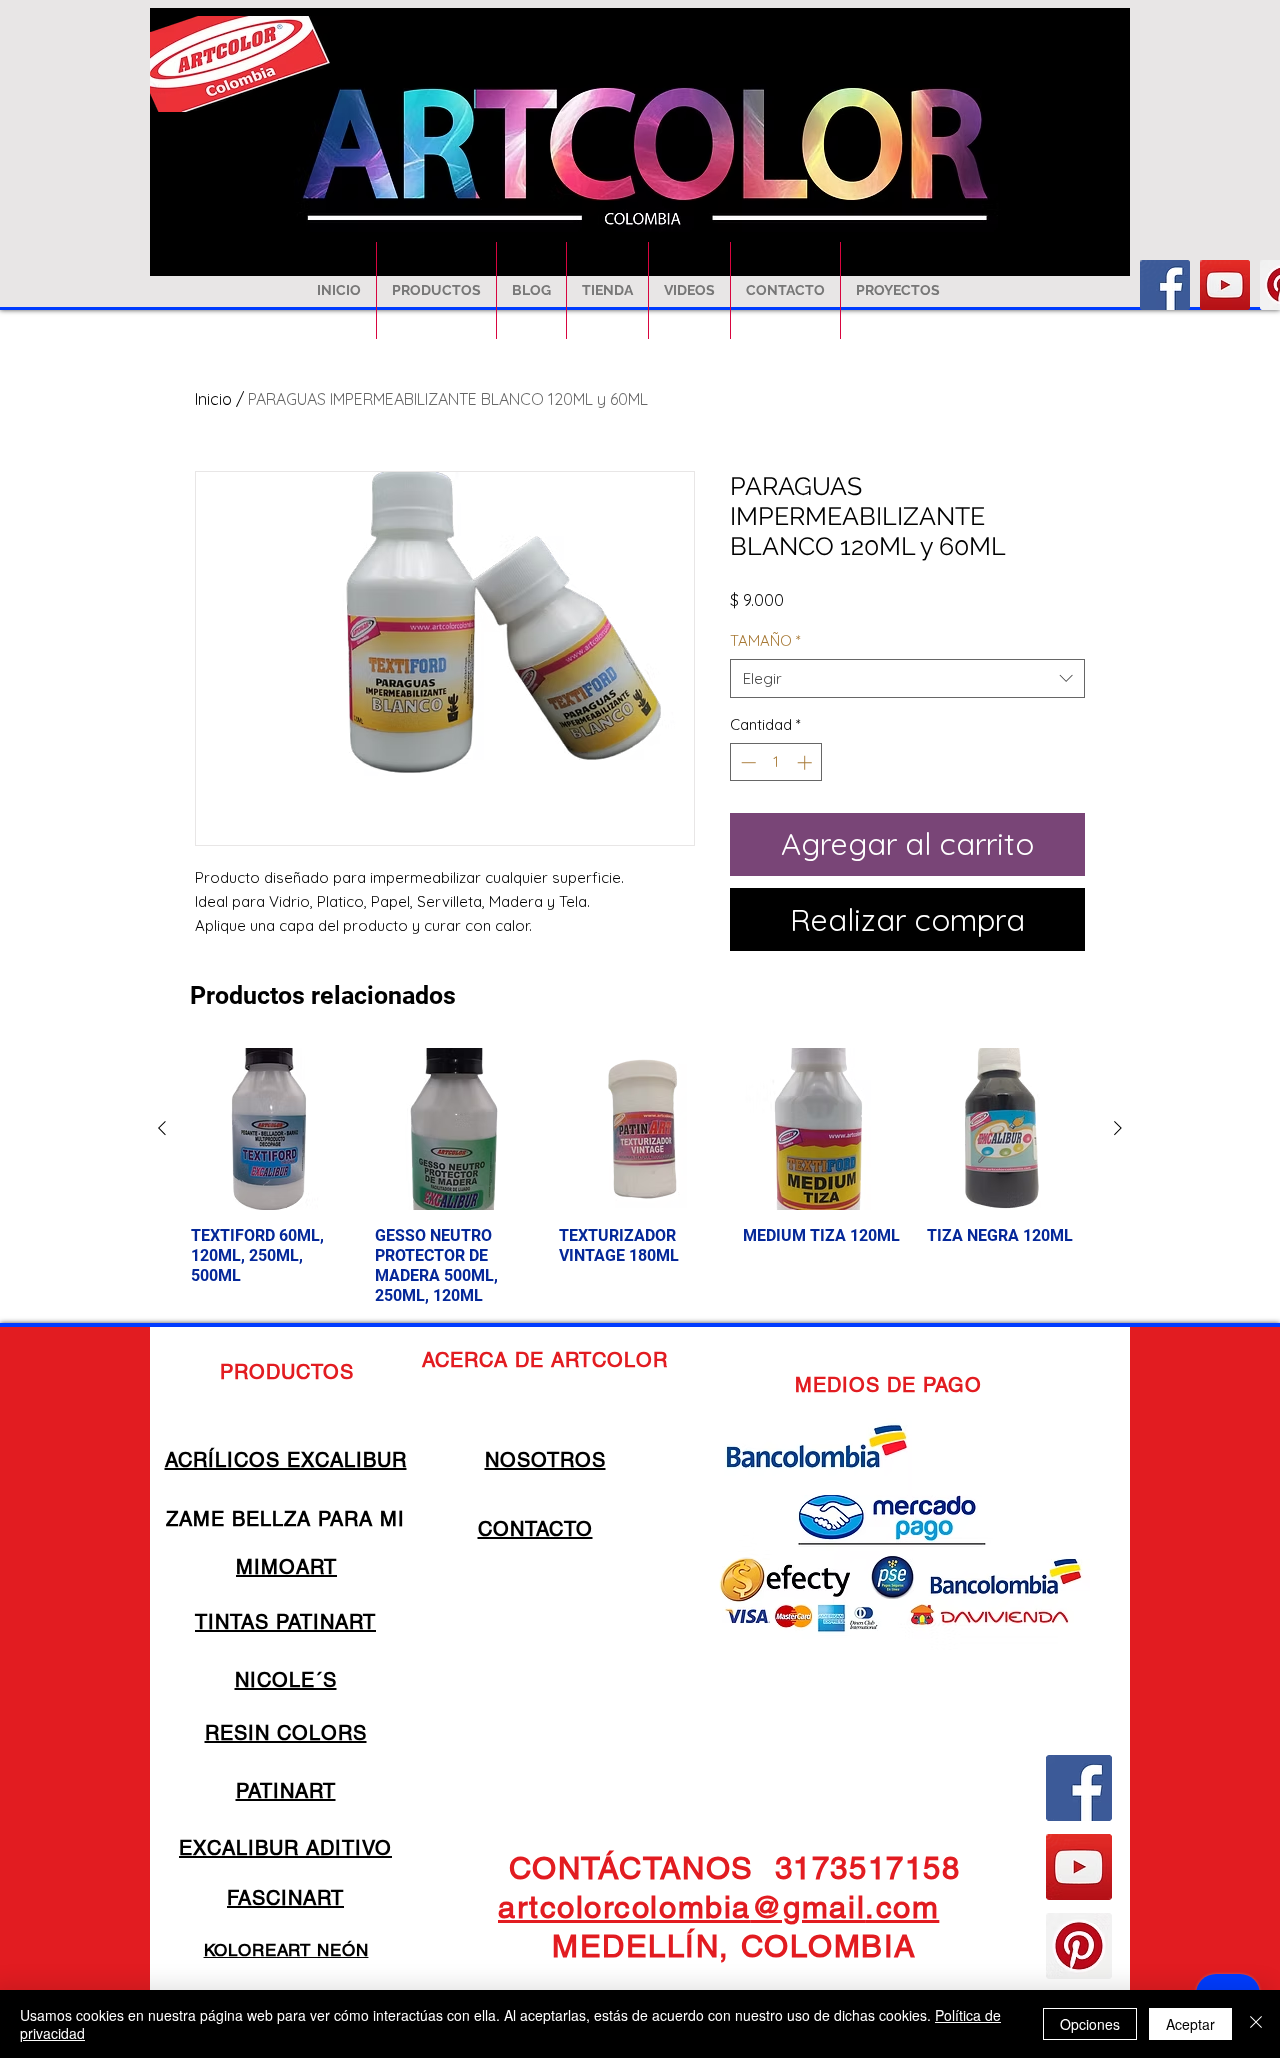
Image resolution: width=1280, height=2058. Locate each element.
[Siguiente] (1118, 1128)
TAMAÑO (765, 640)
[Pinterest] (1079, 1946)
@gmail (808, 1907)
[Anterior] (162, 1128)
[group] (640, 1177)
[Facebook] (1165, 285)
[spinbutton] (776, 762)
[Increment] (806, 762)
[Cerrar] (1256, 2024)
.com (902, 1907)
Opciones (1090, 2024)
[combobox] (907, 678)
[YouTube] (1225, 285)
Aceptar (1190, 2024)
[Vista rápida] (272, 1129)
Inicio (213, 399)
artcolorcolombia (624, 1907)
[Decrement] (746, 762)
